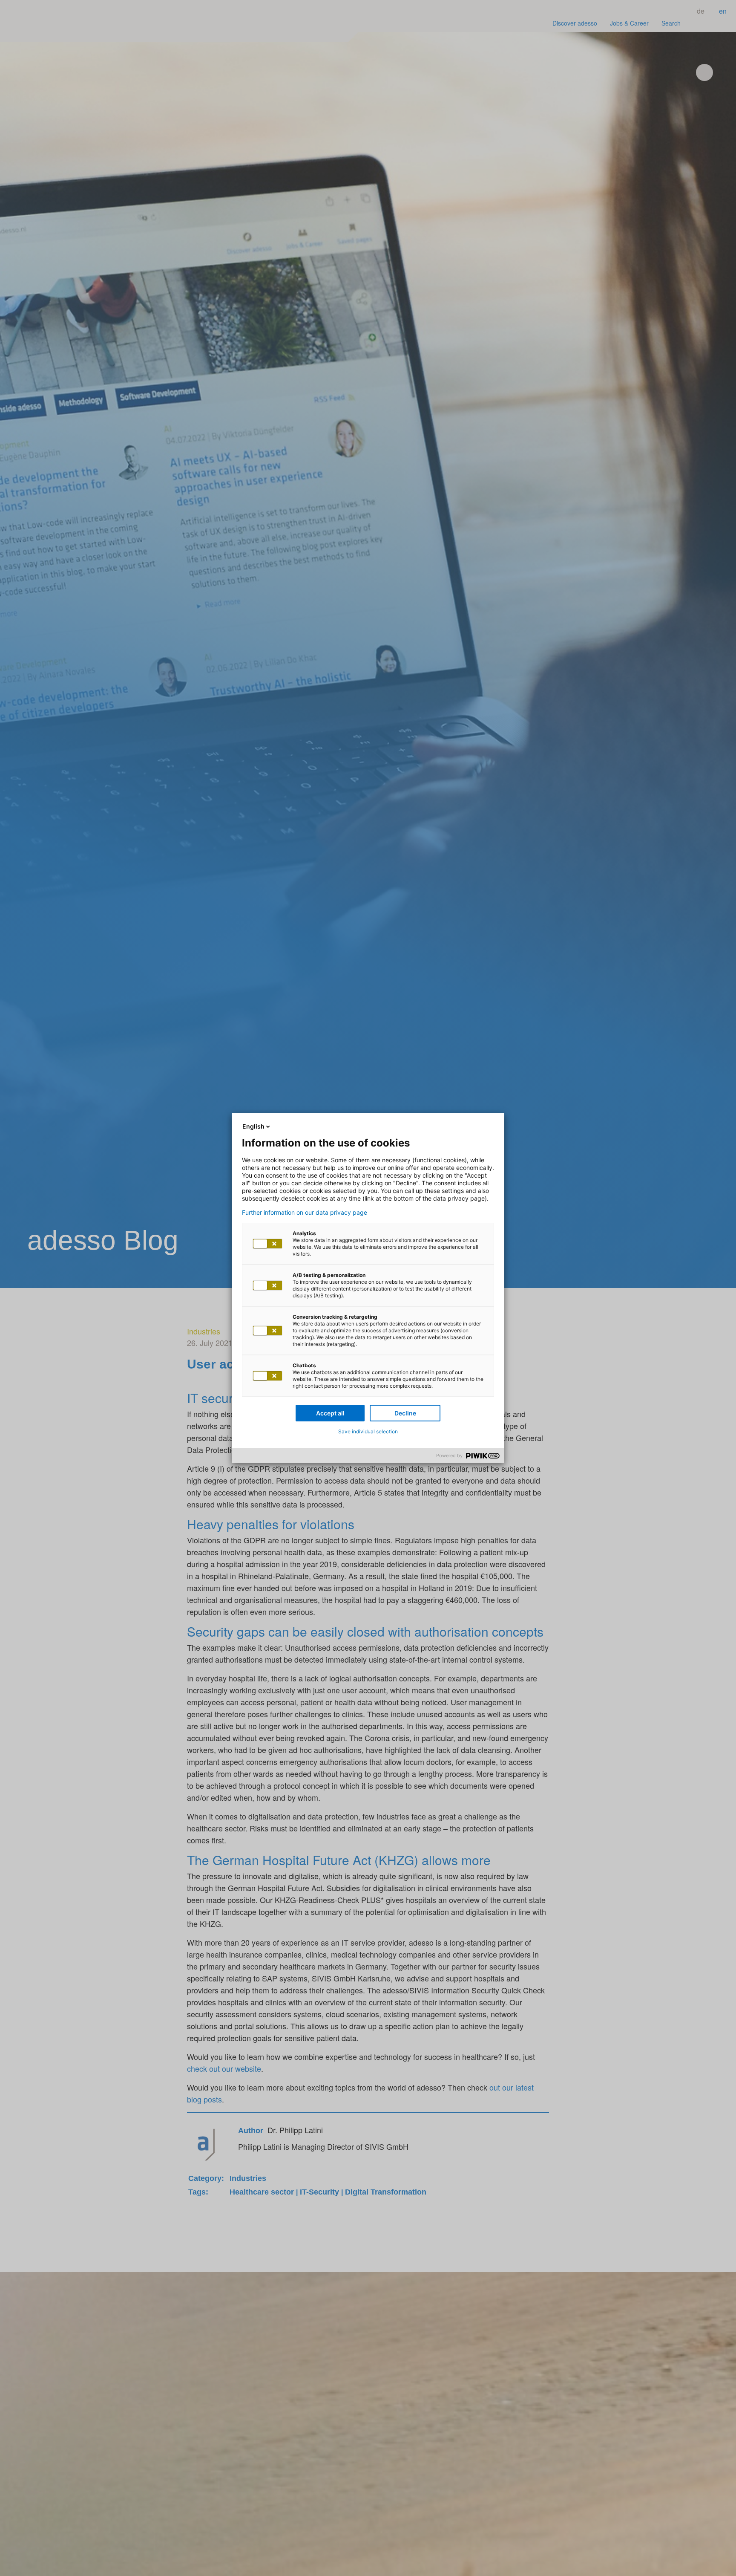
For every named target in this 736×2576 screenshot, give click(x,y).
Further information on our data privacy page (305, 1213)
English (253, 1126)
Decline (405, 1413)
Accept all (330, 1413)
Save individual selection (368, 1431)
